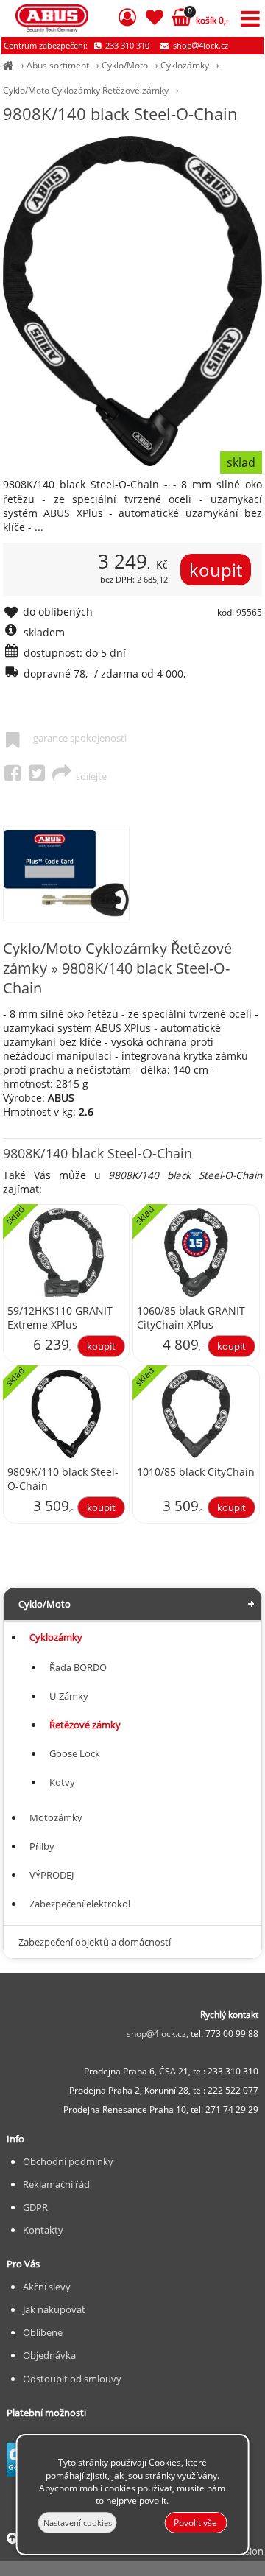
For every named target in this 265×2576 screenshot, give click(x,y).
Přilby (42, 1846)
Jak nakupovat (54, 2309)
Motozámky (56, 1817)
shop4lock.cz (199, 45)
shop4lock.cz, (159, 2034)
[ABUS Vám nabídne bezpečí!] (8, 65)
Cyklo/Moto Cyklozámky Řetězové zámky (86, 90)
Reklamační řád (56, 2184)
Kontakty (43, 2230)
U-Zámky (69, 1696)
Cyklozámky (185, 65)
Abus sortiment (58, 65)
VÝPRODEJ (52, 1875)
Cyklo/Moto (125, 65)
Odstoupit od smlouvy (72, 2379)
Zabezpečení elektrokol (80, 1904)
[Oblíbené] (155, 20)
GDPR (35, 2207)
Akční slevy (47, 2287)
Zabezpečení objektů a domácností (95, 1942)
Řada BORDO (78, 1667)
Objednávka (49, 2355)
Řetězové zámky (85, 1725)
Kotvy (62, 1782)
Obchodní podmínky (68, 2161)
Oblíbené (43, 2332)
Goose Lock (75, 1753)
